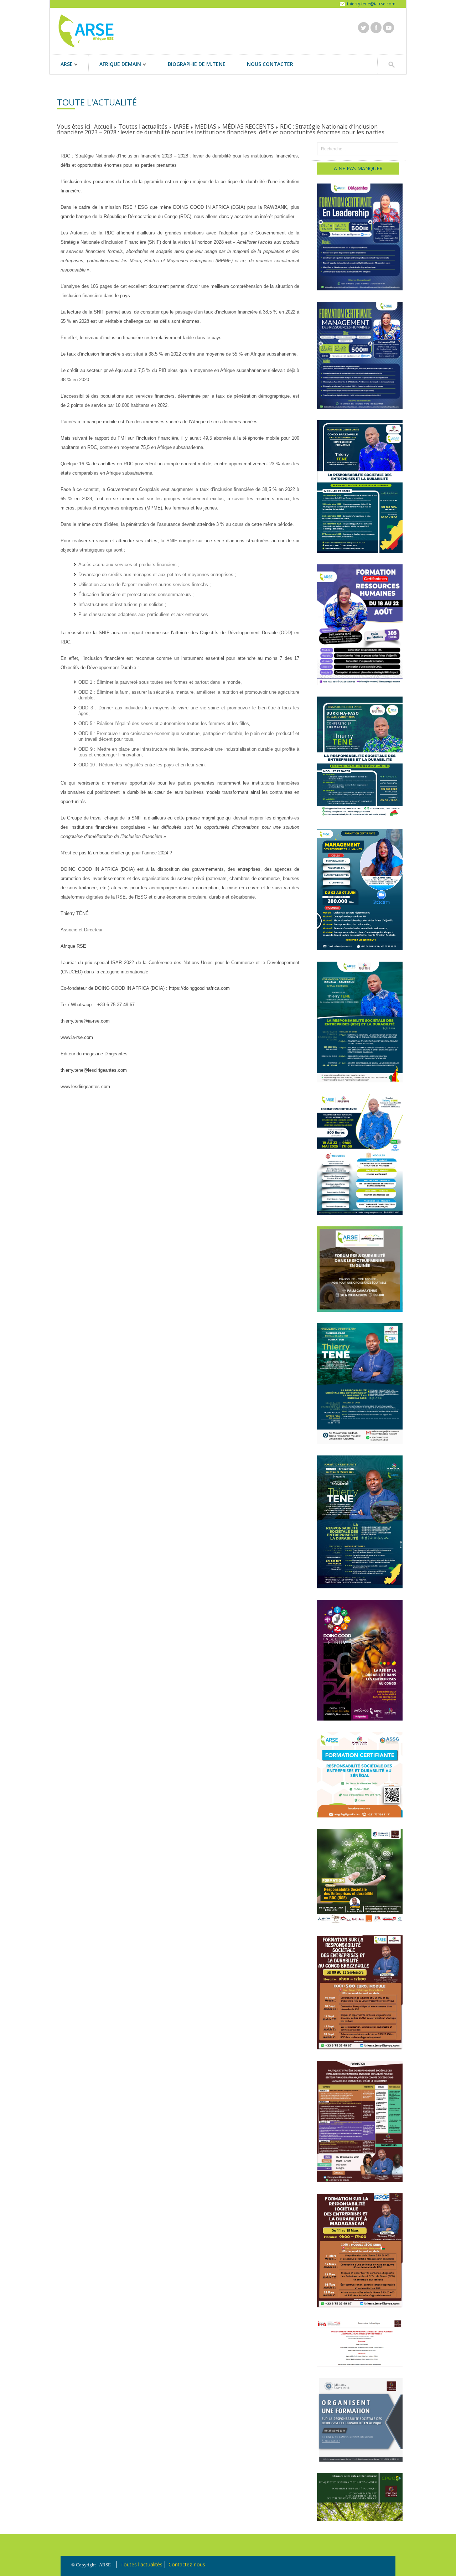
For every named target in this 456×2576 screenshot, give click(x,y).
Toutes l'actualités (143, 126)
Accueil (103, 126)
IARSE (181, 126)
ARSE (61, 65)
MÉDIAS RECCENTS (248, 126)
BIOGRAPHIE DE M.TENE (197, 64)
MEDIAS (206, 126)
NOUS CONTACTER (270, 64)
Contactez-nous (187, 2564)
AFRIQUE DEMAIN (115, 65)
